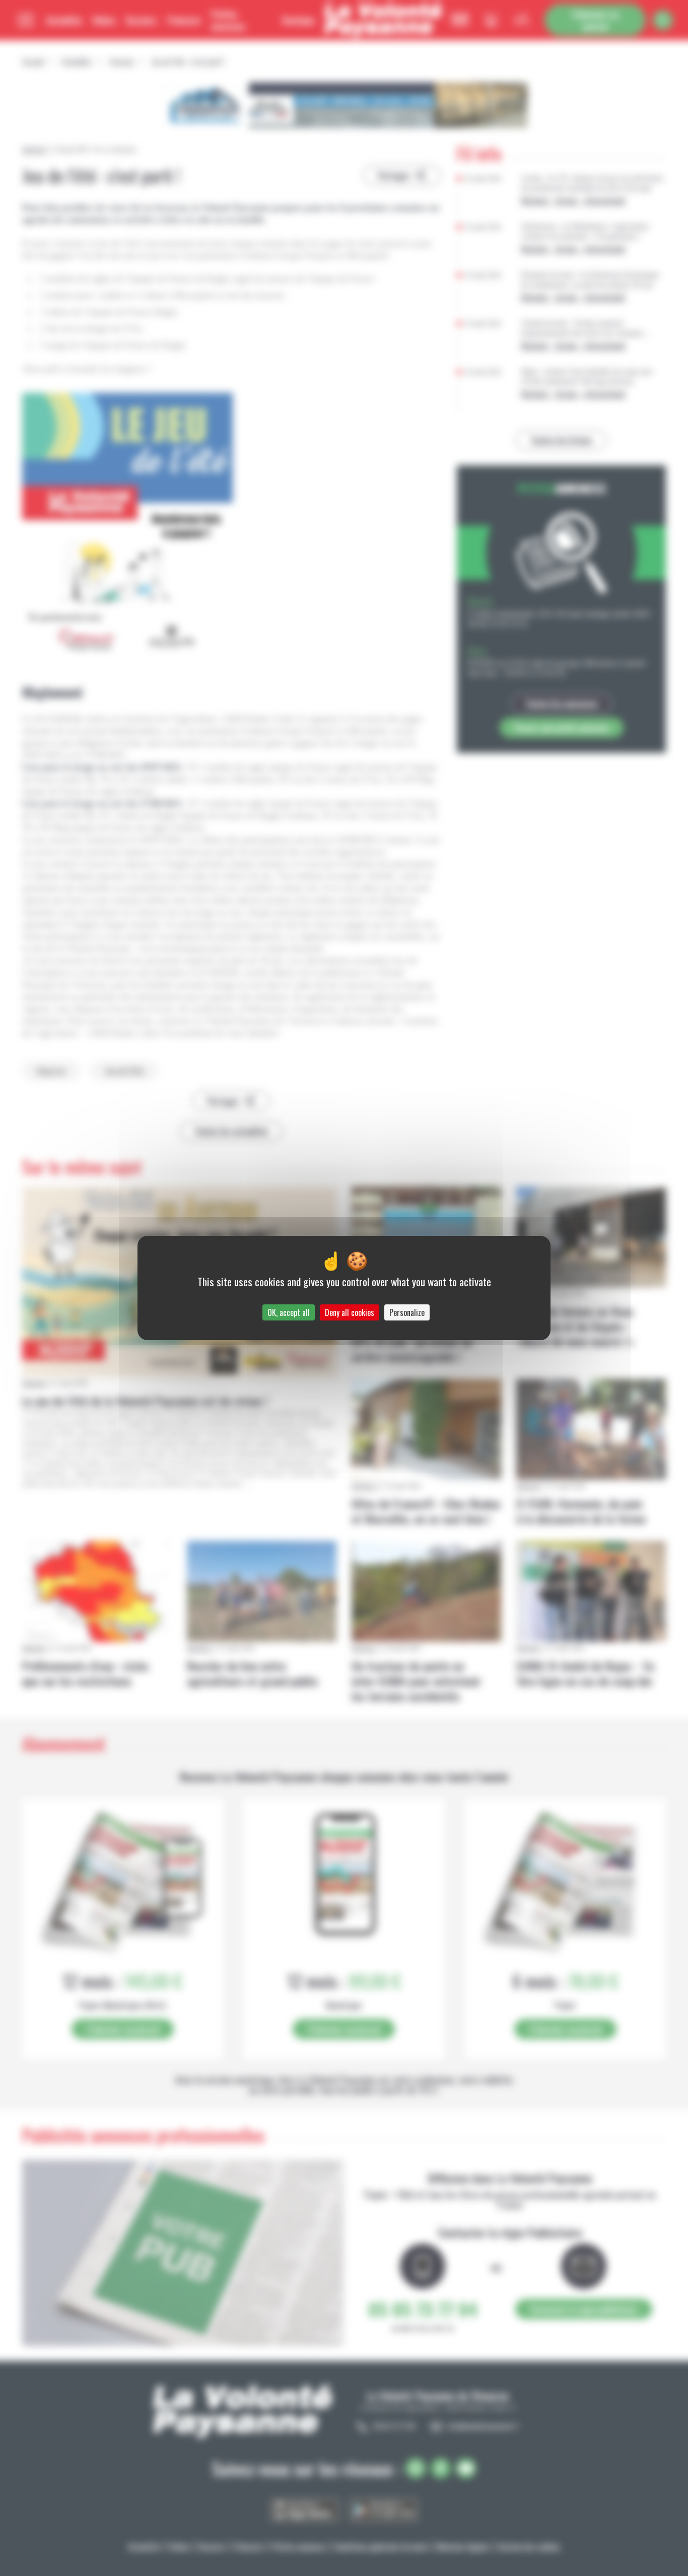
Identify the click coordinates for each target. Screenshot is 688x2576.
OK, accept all (289, 1312)
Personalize (407, 1312)
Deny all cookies (350, 1312)
